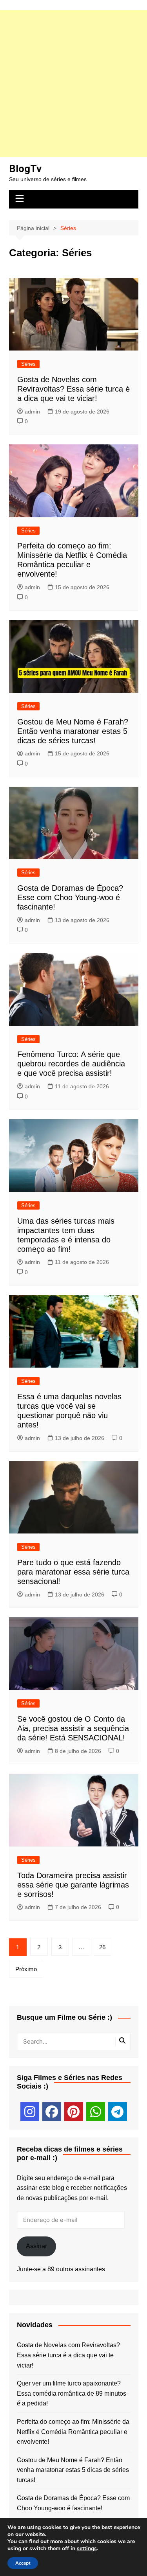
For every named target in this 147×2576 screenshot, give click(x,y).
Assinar (36, 2246)
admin (32, 412)
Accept (23, 2563)
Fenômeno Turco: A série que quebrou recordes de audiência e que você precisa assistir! (71, 1064)
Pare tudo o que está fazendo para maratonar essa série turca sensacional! (73, 1572)
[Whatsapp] (96, 2112)
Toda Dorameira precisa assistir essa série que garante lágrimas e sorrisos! (73, 1885)
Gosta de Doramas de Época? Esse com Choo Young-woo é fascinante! (70, 897)
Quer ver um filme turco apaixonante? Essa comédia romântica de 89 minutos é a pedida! (72, 2393)
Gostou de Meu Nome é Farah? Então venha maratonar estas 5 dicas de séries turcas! (73, 731)
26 (102, 1947)
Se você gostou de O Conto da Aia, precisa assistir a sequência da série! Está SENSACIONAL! (73, 1728)
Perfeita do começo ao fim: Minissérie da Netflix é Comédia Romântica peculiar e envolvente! (73, 2432)
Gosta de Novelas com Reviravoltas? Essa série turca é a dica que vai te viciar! (73, 389)
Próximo (26, 1969)
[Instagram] (30, 2112)
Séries (28, 364)
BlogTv (25, 169)
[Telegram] (118, 2112)
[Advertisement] (73, 84)
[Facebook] (52, 2112)
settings (87, 2549)
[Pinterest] (74, 2112)
